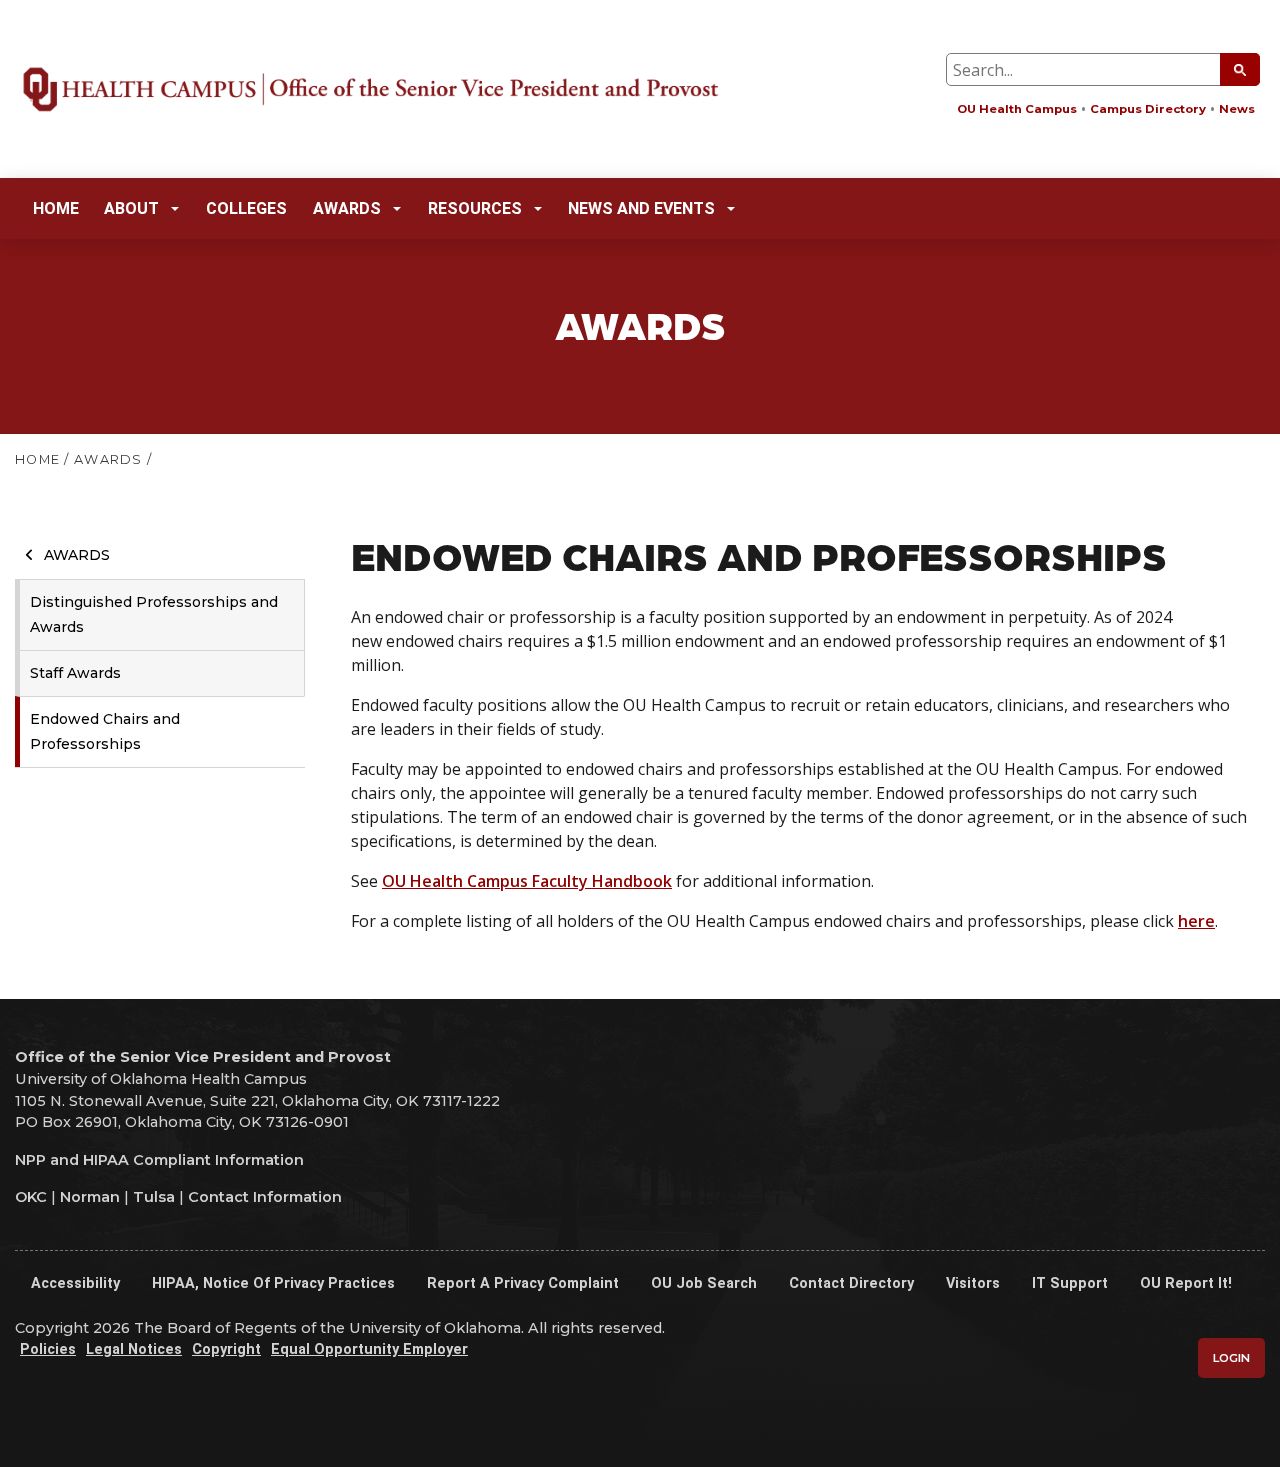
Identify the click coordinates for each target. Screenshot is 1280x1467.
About (131, 208)
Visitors (973, 1283)
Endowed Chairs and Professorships (105, 731)
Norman (90, 1197)
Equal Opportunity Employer (369, 1349)
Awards (347, 208)
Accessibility (75, 1283)
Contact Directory (851, 1283)
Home (56, 208)
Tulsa (154, 1197)
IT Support (1070, 1283)
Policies (48, 1349)
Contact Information (265, 1197)
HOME (37, 459)
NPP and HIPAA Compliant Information (159, 1160)
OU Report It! (1186, 1283)
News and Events (641, 208)
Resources (475, 208)
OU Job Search (704, 1283)
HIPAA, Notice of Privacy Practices (273, 1283)
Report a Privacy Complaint (523, 1283)
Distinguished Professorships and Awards (154, 614)
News (1237, 109)
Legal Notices (134, 1349)
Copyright (226, 1349)
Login (1231, 1358)
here (1196, 921)
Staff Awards (75, 673)
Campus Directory (1148, 109)
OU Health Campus (1017, 109)
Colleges (246, 208)
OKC (31, 1197)
